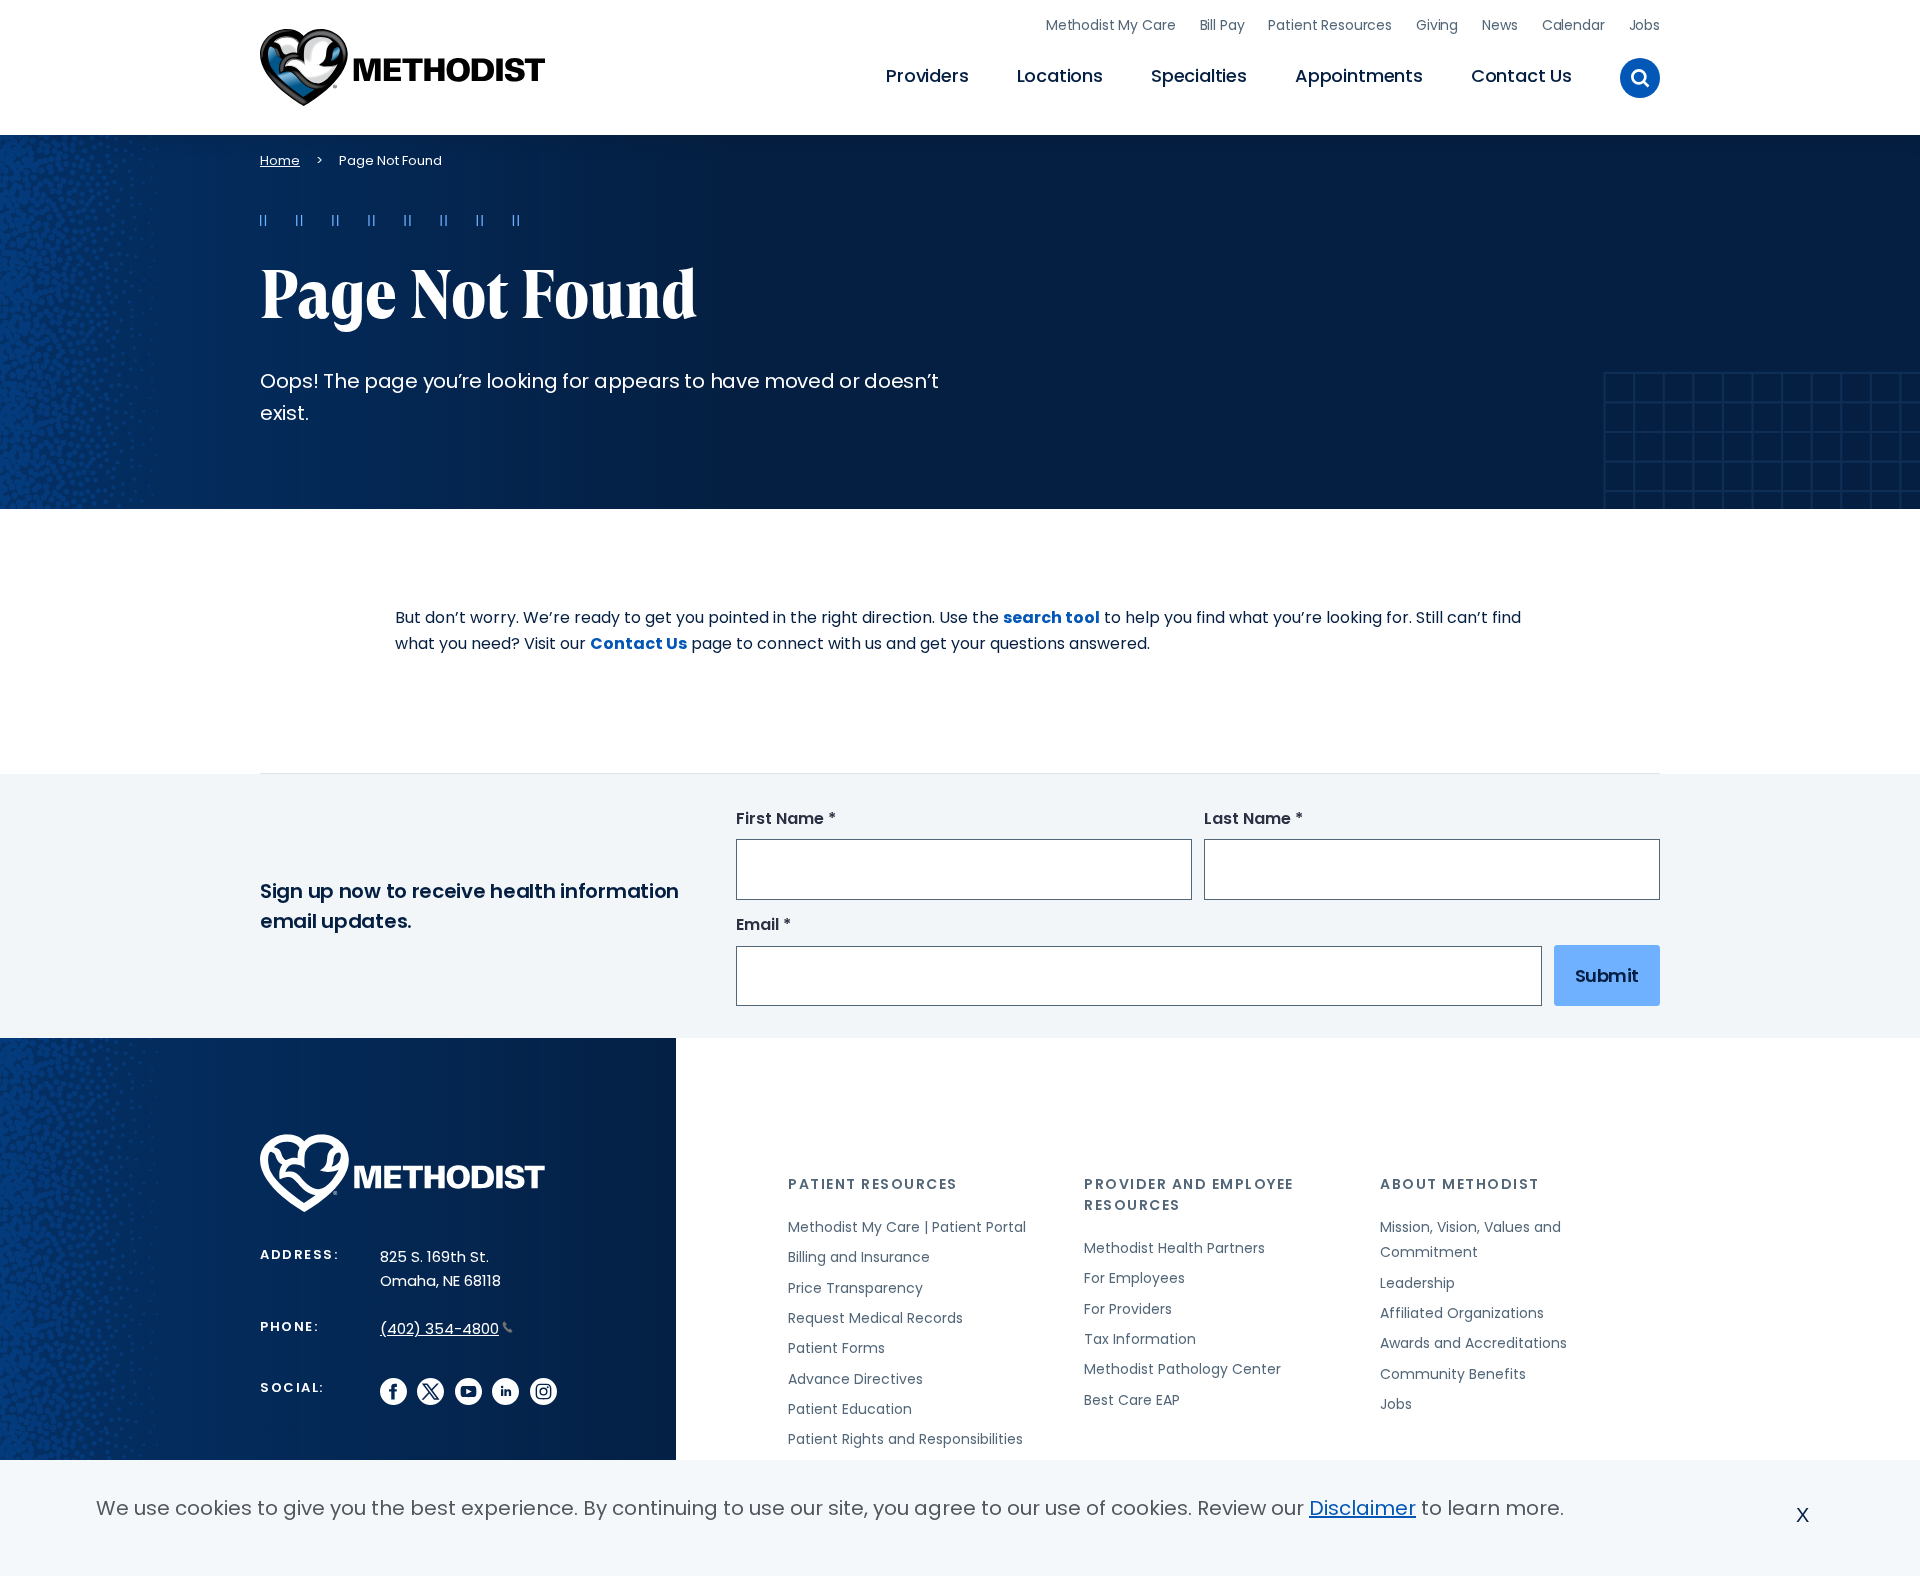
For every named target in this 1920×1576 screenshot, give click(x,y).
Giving (1437, 25)
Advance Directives (855, 1379)
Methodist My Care (1111, 25)
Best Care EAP (1132, 1400)
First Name (823, 819)
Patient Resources (1330, 25)
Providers (927, 75)
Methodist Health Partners (1174, 1248)
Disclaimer (1362, 1508)
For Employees (1134, 1278)
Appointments (1359, 75)
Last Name (1290, 819)
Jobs (1644, 25)
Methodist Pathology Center (1182, 1369)
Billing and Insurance (859, 1257)
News (1499, 25)
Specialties (1199, 75)
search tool (1051, 617)
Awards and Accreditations (1473, 1343)
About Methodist (1460, 1184)
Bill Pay (1222, 25)
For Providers (1128, 1309)
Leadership (1417, 1283)
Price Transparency (855, 1288)
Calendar (1573, 25)
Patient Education (850, 1409)
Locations (1060, 75)
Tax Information (1140, 1339)
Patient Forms (836, 1348)
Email (800, 925)
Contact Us (1521, 75)
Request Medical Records (875, 1318)
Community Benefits (1453, 1374)
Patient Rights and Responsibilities (905, 1439)
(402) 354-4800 (439, 1328)
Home (280, 160)
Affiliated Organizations (1462, 1313)
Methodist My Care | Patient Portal (907, 1227)
